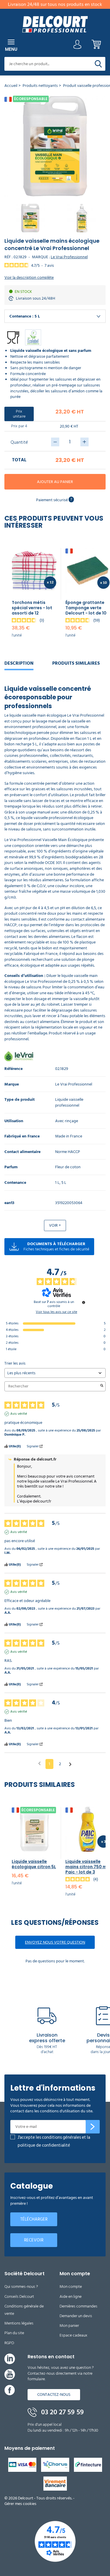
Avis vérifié (19, 1414)
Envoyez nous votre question (55, 1942)
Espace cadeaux (73, 2335)
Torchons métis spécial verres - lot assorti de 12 (32, 608)
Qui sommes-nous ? (21, 2287)
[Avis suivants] (70, 1764)
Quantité (19, 442)
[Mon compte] (77, 46)
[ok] (93, 2127)
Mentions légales (19, 2323)
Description (19, 663)
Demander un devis (76, 2316)
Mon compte (71, 2287)
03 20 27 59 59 (62, 2412)
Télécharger (34, 2219)
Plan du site (14, 2333)
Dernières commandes (78, 2306)
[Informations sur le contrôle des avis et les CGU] (84, 1302)
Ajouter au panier (55, 482)
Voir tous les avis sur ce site (56, 1312)
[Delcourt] (55, 24)
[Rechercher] (98, 64)
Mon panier (69, 2326)
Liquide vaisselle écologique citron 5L (34, 1864)
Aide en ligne (71, 2296)
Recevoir (34, 2240)
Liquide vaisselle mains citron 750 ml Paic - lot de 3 (87, 1867)
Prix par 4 (19, 426)
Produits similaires (76, 663)
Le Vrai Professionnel (69, 257)
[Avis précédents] (39, 1763)
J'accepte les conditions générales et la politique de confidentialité (54, 2142)
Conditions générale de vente (24, 2310)
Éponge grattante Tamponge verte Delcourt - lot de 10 (86, 608)
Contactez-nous (54, 2394)
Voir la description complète (29, 278)
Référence (13, 1069)
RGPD (9, 2343)
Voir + (55, 1225)
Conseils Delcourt (19, 2296)
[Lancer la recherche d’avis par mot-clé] (102, 1386)
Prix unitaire (19, 414)
